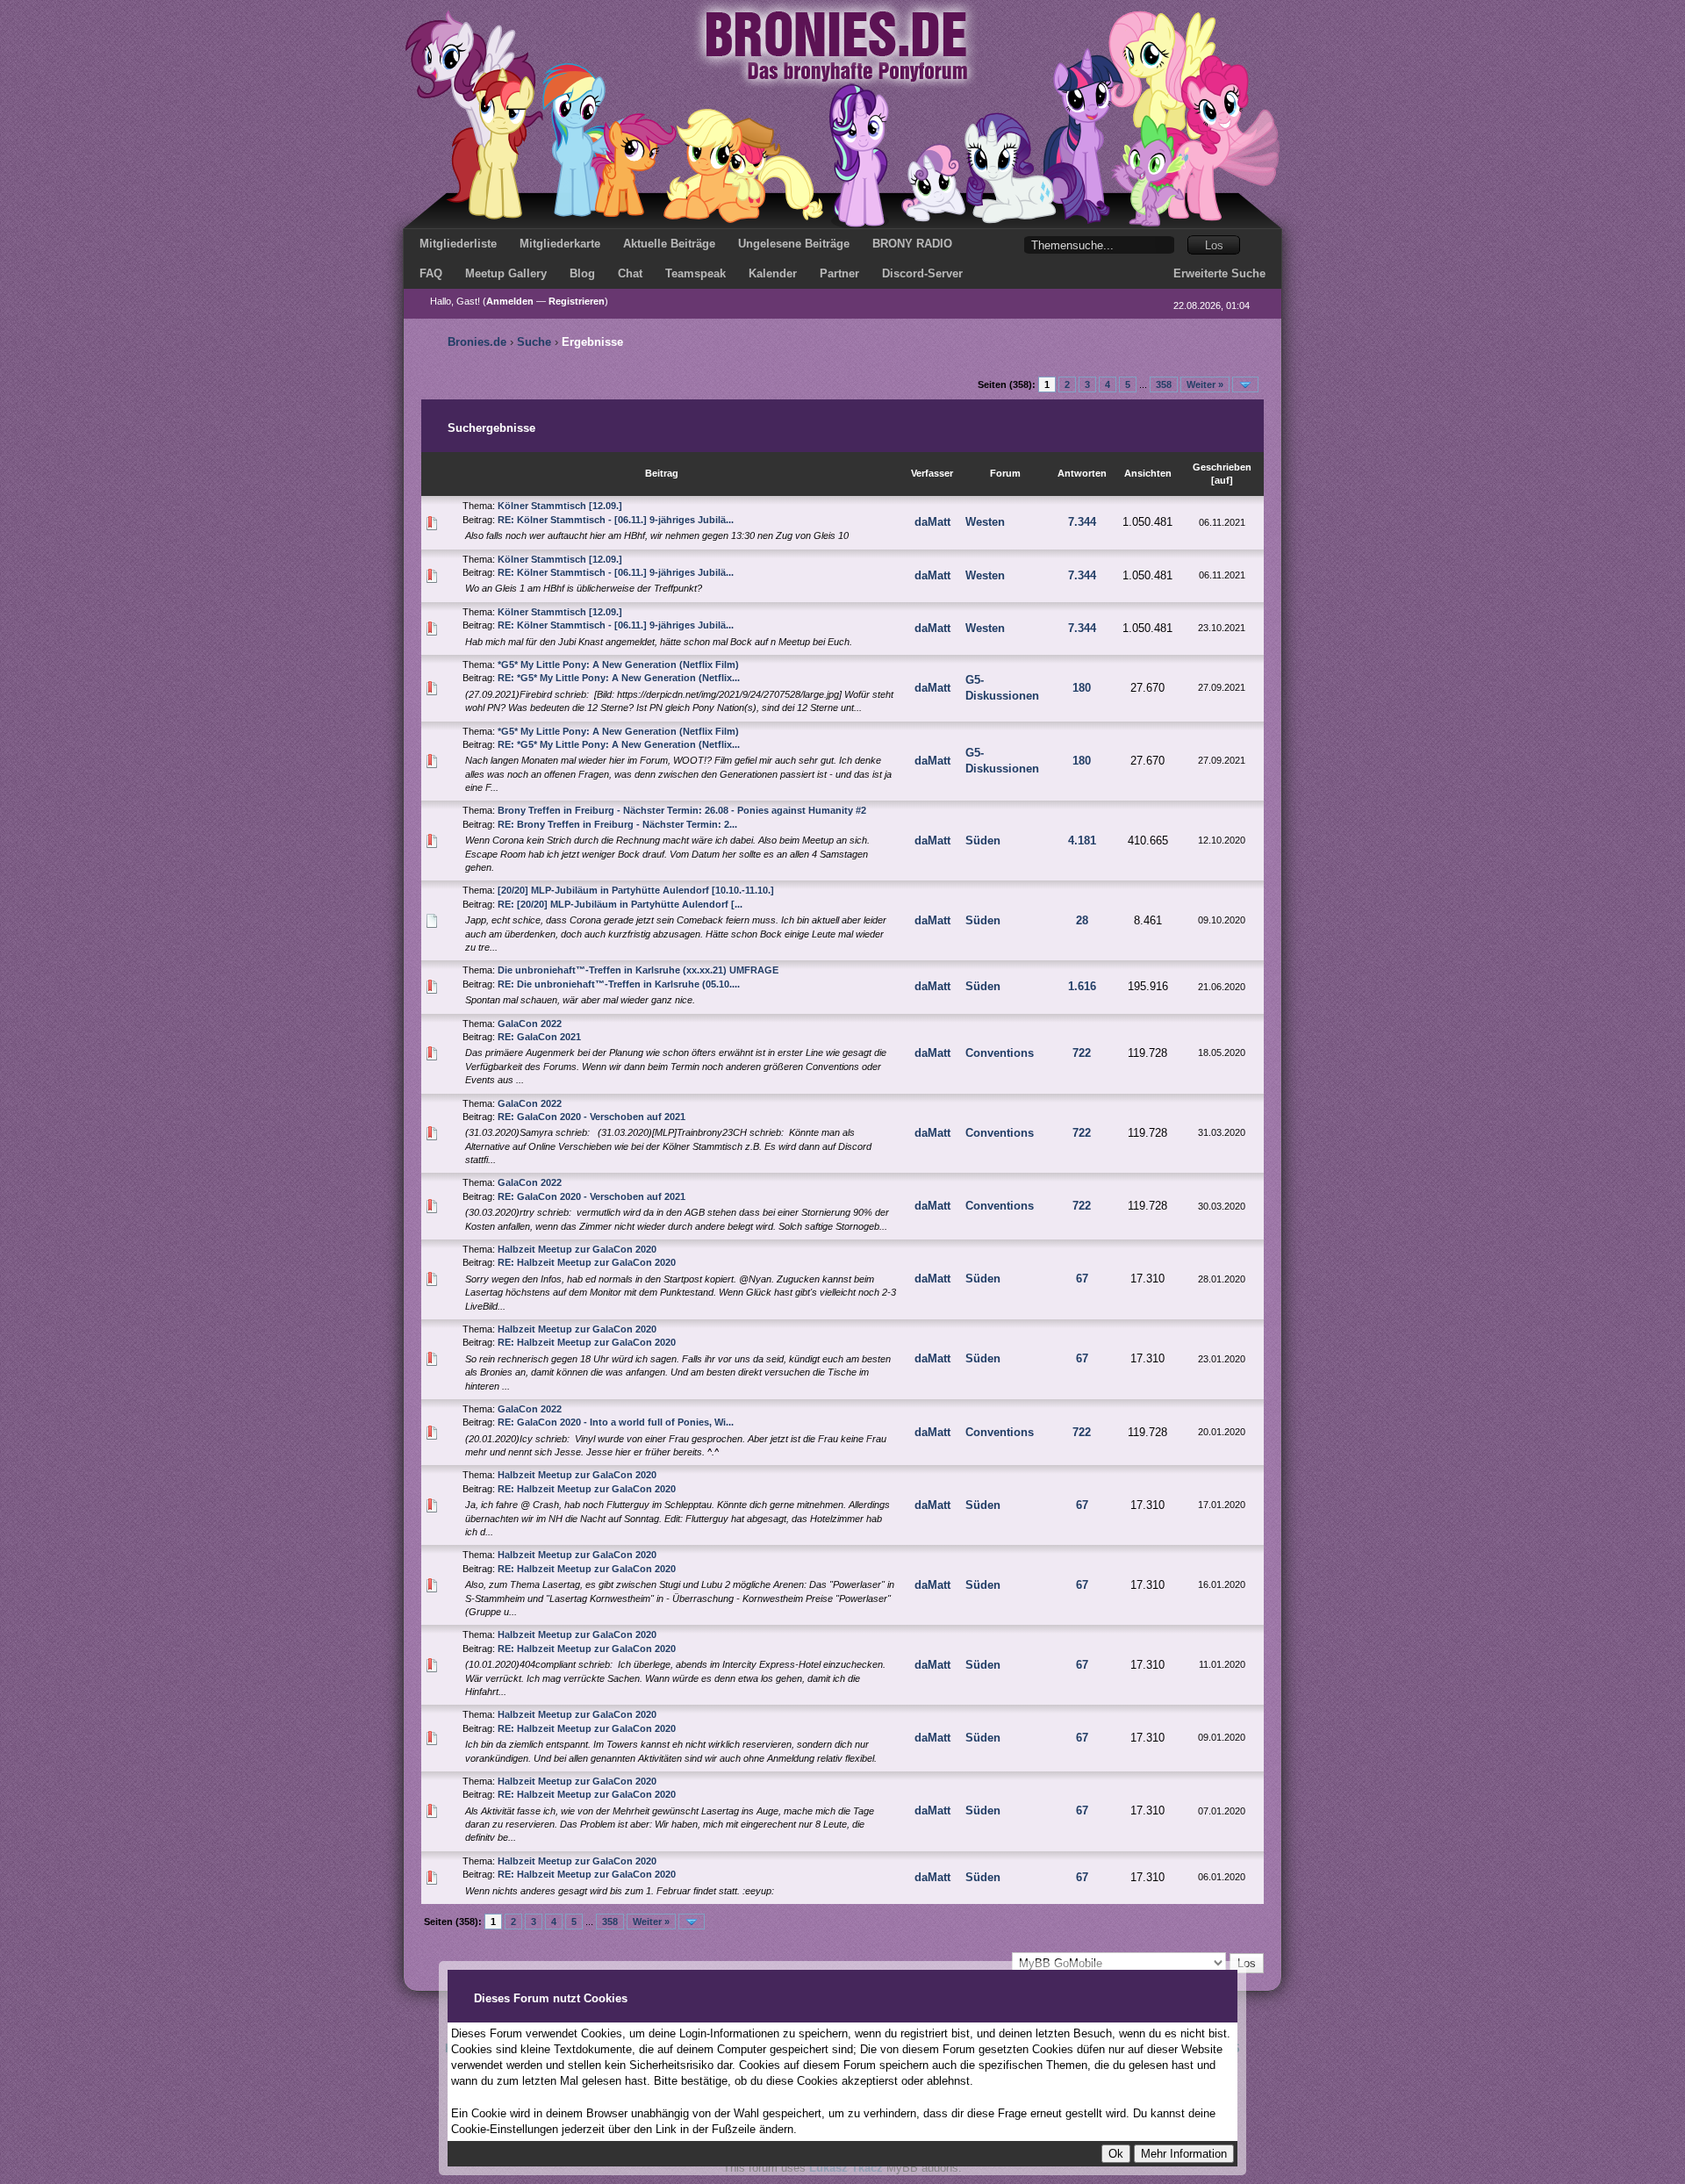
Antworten (1082, 473)
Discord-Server (922, 273)
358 (1164, 384)
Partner (839, 273)
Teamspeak (696, 273)
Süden (983, 841)
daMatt (932, 522)
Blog (582, 273)
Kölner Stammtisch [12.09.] (560, 506)
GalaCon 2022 (530, 1024)
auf (1222, 480)
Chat (630, 273)
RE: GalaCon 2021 (539, 1037)
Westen (985, 522)
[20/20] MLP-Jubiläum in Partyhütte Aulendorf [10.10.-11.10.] (636, 890)
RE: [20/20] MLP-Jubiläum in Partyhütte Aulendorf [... (620, 904)
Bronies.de (477, 342)
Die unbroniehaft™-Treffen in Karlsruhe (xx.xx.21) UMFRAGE (638, 970)
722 (1082, 1053)
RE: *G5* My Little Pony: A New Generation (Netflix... (619, 678)
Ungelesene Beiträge (794, 244)
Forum (1005, 473)
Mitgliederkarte (560, 244)
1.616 (1082, 986)
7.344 (1082, 522)
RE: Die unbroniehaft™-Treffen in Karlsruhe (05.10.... (619, 984)
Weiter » (1205, 384)
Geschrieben (1222, 467)
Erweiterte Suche (1219, 273)
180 (1082, 688)
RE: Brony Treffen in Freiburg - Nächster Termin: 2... (617, 824)
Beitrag (662, 473)
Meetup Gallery (506, 273)
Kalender (773, 273)
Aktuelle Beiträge (669, 244)
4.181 (1082, 841)
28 (1082, 920)
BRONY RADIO (912, 244)
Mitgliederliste (458, 244)
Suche (534, 342)
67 (1082, 1279)
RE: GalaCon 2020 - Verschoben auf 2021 (592, 1117)
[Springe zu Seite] (1245, 384)
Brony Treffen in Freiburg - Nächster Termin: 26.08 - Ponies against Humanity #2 (682, 810)
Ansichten (1148, 473)
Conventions (1000, 1053)
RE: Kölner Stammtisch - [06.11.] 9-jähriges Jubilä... (616, 520)
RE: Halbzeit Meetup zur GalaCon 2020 (587, 1262)
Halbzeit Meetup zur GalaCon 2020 (577, 1249)
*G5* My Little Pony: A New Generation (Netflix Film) (618, 665)
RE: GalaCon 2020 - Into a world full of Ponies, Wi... (616, 1422)
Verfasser (932, 473)
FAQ (431, 273)
